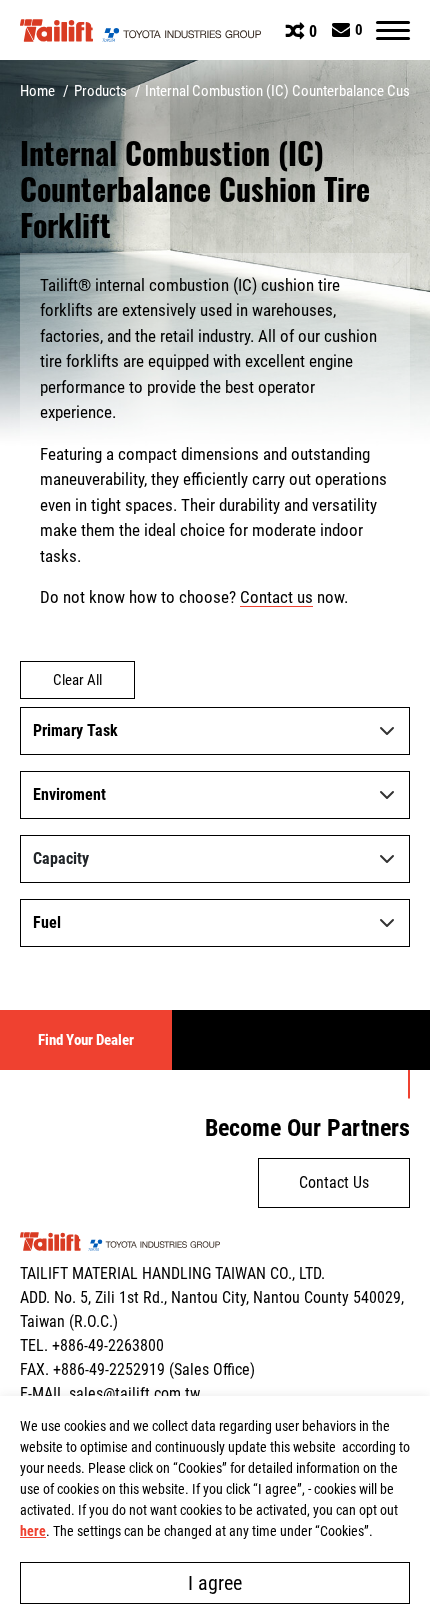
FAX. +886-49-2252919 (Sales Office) (137, 1369)
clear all (77, 680)
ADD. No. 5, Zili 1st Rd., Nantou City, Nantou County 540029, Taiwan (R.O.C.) (212, 1309)
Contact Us (334, 1182)
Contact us (276, 597)
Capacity (61, 858)
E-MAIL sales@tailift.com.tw (110, 1393)
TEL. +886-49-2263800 (92, 1345)
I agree (215, 1583)
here (33, 1531)
